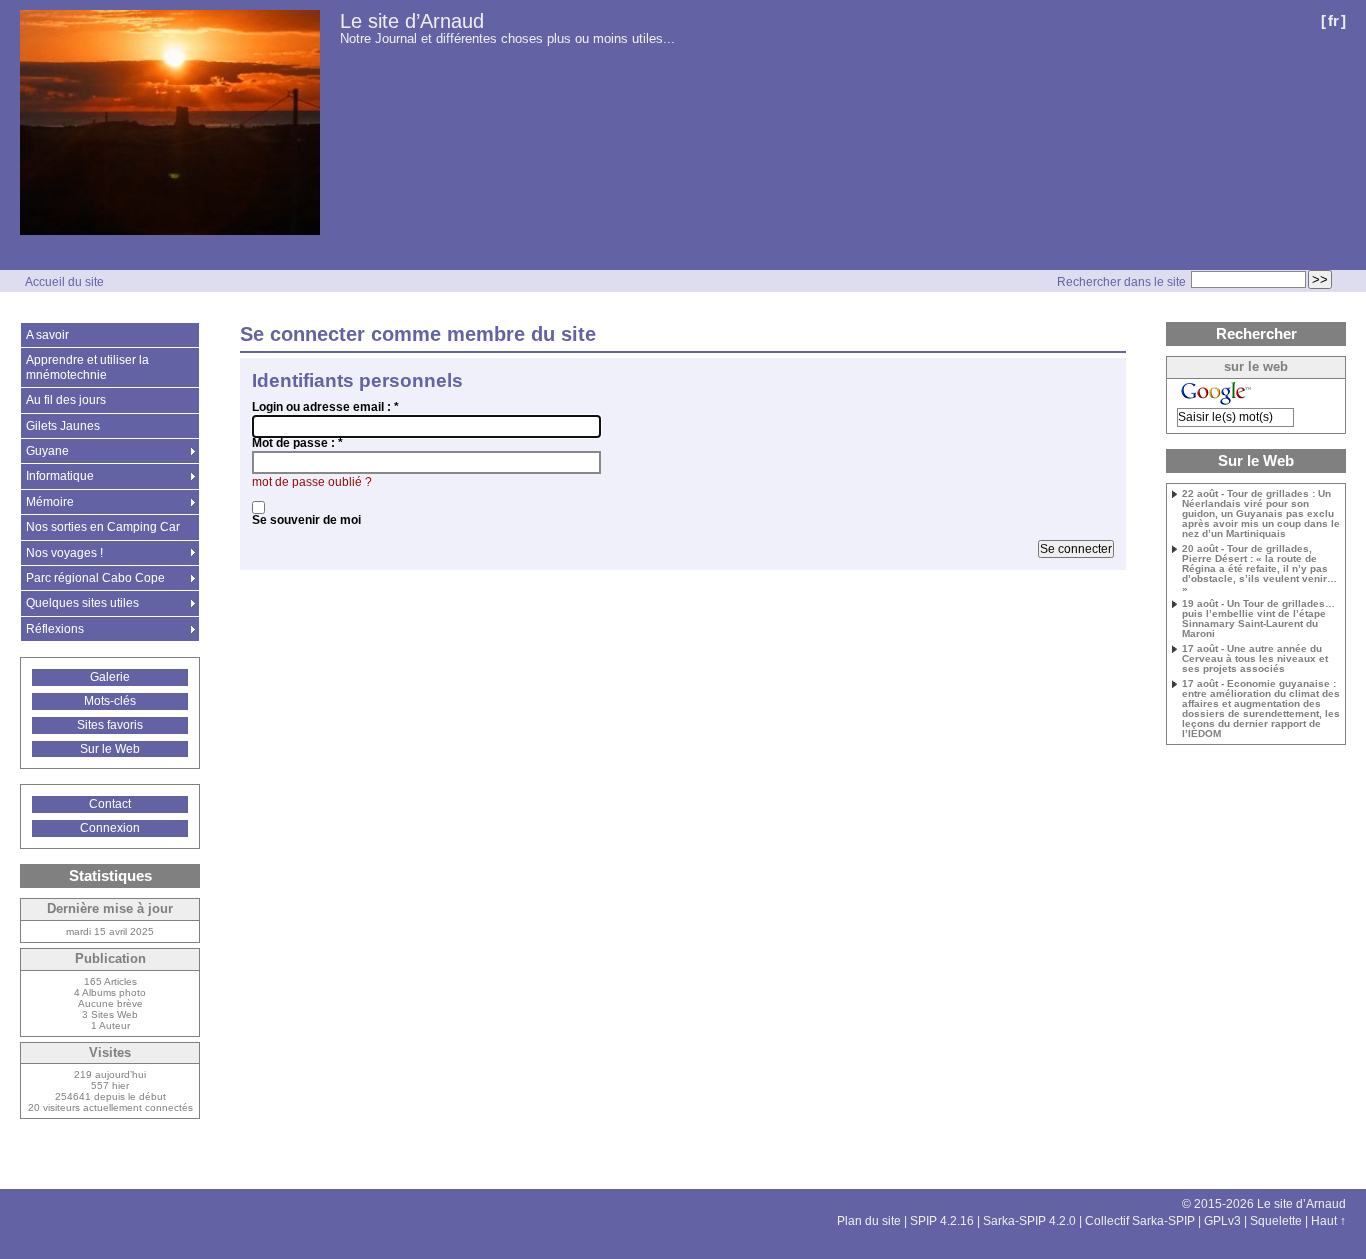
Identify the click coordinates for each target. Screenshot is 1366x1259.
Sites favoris (110, 725)
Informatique (60, 476)
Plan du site (869, 1221)
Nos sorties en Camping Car (103, 527)
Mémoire (50, 502)
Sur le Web (110, 749)
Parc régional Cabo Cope (95, 578)
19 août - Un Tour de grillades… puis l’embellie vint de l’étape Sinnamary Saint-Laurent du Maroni (1258, 619)
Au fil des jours (66, 400)
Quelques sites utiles (82, 603)
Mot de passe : (297, 443)
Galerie (110, 677)
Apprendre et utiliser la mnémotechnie (87, 367)
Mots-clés (110, 701)
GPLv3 (1222, 1221)
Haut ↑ (1328, 1221)
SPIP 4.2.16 (942, 1221)
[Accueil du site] (170, 123)
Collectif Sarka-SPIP (1140, 1221)
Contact (110, 804)
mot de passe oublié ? (312, 482)
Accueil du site (64, 282)
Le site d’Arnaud (412, 21)
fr (1333, 20)
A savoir (47, 335)
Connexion (110, 828)
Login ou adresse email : (325, 407)
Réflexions (55, 629)
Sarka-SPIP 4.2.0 (1029, 1221)
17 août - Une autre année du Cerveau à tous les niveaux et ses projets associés (1255, 659)
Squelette (1276, 1221)
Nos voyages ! (64, 553)
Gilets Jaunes (63, 426)
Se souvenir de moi (306, 520)
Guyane (47, 451)
